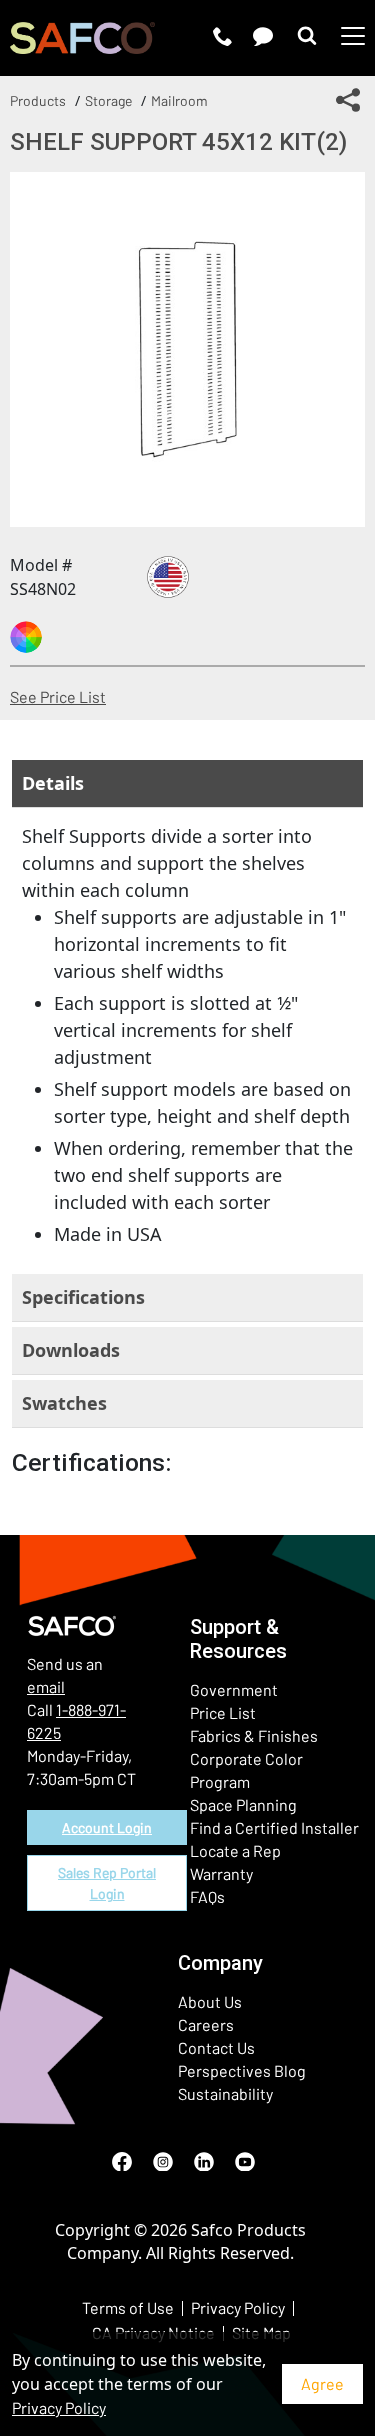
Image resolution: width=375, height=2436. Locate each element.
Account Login (107, 1827)
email (46, 1686)
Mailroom (179, 100)
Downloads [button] (71, 1350)
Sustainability (225, 2093)
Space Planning (243, 1804)
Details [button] (53, 783)
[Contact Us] (263, 36)
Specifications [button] (83, 1297)
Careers (206, 2024)
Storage (108, 100)
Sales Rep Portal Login (107, 1883)
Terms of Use (128, 2307)
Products (38, 100)
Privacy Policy (59, 2407)
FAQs (207, 1896)
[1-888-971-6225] (223, 36)
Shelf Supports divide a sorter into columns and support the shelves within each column (187, 1035)
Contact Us (216, 2047)
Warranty (221, 1873)
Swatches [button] (64, 1403)
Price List (223, 1712)
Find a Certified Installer (274, 1827)
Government (234, 1689)
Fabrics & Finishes (254, 1735)
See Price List (58, 696)
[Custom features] (26, 637)
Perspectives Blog (242, 2070)
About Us (210, 2001)
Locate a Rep (235, 1850)
